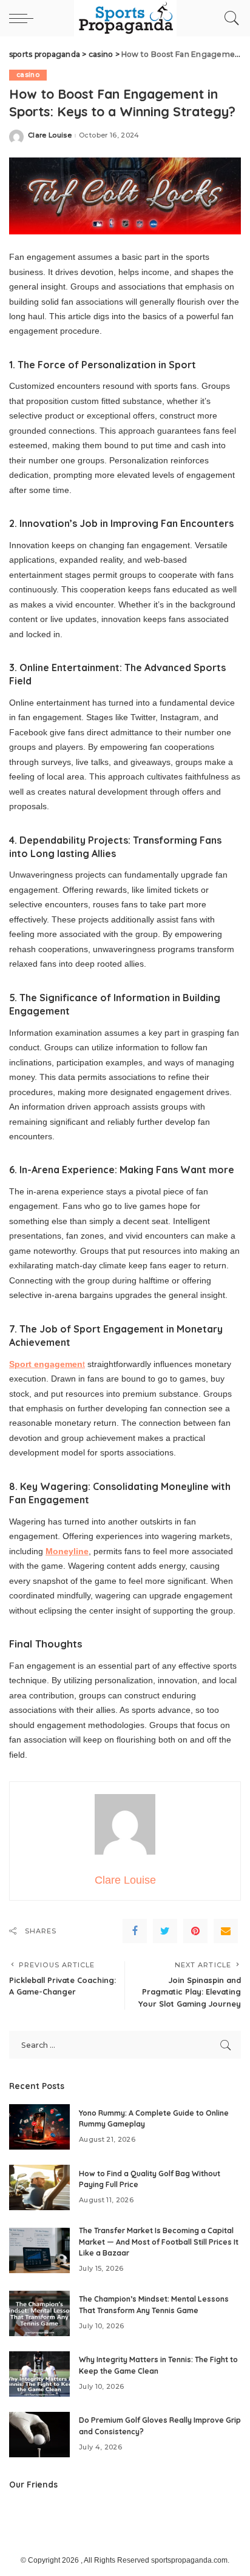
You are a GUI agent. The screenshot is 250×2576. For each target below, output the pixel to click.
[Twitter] (165, 1931)
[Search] (229, 18)
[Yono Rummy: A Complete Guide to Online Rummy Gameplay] (39, 2127)
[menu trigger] (24, 18)
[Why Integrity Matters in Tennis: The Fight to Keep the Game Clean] (39, 2374)
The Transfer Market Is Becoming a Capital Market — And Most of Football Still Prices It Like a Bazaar (159, 2242)
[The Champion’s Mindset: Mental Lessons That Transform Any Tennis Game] (39, 2313)
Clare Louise (50, 135)
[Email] (226, 1931)
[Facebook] (135, 1931)
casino (28, 75)
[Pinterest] (195, 1931)
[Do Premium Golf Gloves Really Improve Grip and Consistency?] (39, 2435)
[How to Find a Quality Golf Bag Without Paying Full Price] (39, 2187)
